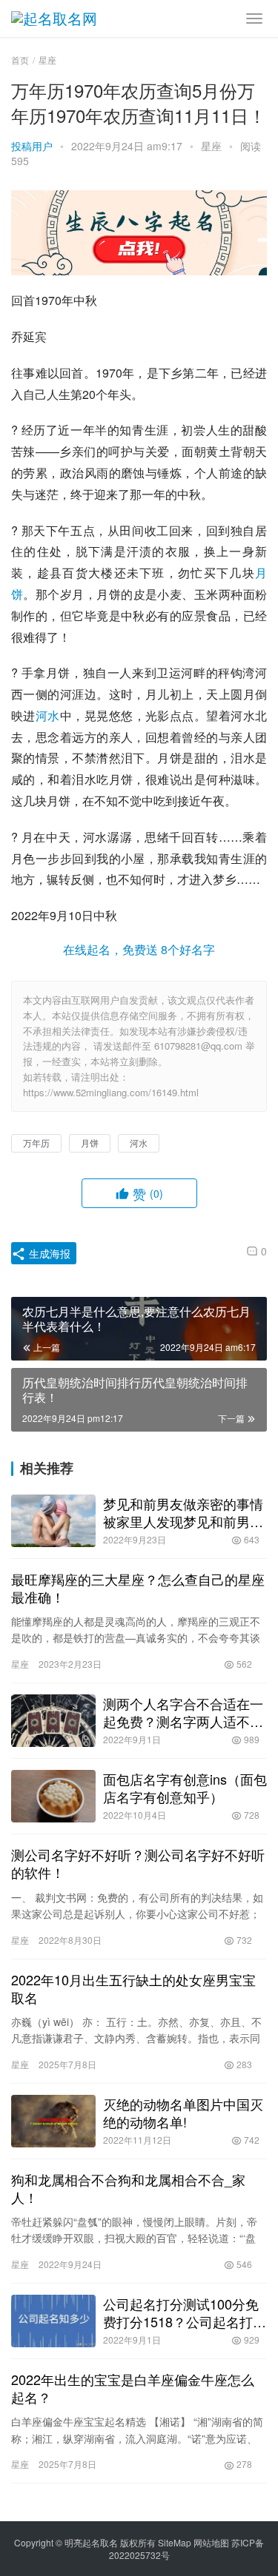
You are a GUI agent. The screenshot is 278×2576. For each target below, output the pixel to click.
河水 (48, 715)
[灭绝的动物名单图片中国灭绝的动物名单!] (53, 2121)
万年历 (36, 1143)
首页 (20, 60)
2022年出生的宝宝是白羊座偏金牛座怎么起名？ (133, 2388)
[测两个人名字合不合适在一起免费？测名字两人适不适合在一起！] (53, 1721)
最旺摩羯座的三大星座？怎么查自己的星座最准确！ (138, 1588)
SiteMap (175, 2542)
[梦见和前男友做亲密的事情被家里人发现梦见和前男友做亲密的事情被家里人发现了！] (53, 1521)
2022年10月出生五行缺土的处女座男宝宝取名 (133, 1988)
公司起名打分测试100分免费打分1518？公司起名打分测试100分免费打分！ (185, 2312)
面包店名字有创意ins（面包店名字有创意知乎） (185, 1788)
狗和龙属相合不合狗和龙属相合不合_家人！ (128, 2188)
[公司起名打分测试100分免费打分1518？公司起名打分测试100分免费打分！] (53, 2321)
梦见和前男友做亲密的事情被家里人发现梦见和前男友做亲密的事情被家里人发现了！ (183, 1512)
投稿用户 (32, 146)
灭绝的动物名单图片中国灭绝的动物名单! (183, 2113)
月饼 (90, 1143)
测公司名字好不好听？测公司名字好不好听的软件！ (138, 1863)
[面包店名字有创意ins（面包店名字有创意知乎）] (53, 1796)
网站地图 (211, 2542)
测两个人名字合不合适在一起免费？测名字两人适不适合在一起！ (183, 1712)
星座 (211, 146)
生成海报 (48, 1253)
